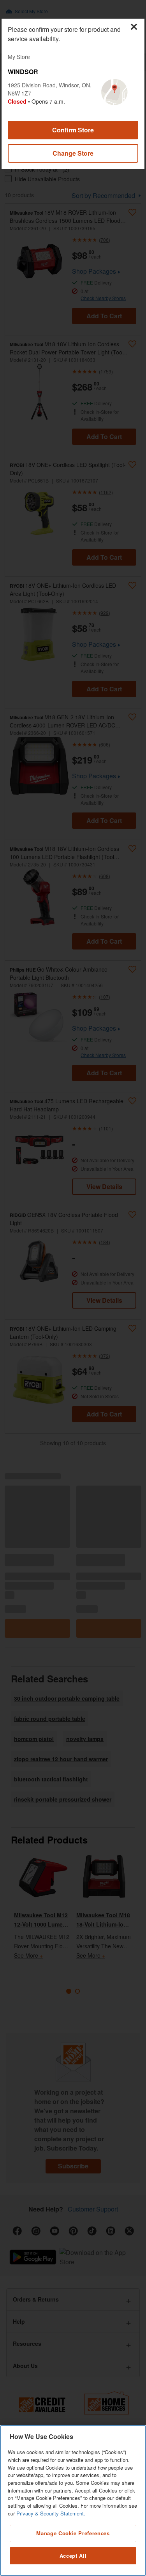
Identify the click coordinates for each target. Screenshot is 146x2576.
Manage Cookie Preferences (73, 2533)
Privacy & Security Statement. (51, 2513)
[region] (73, 2500)
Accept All (73, 2556)
